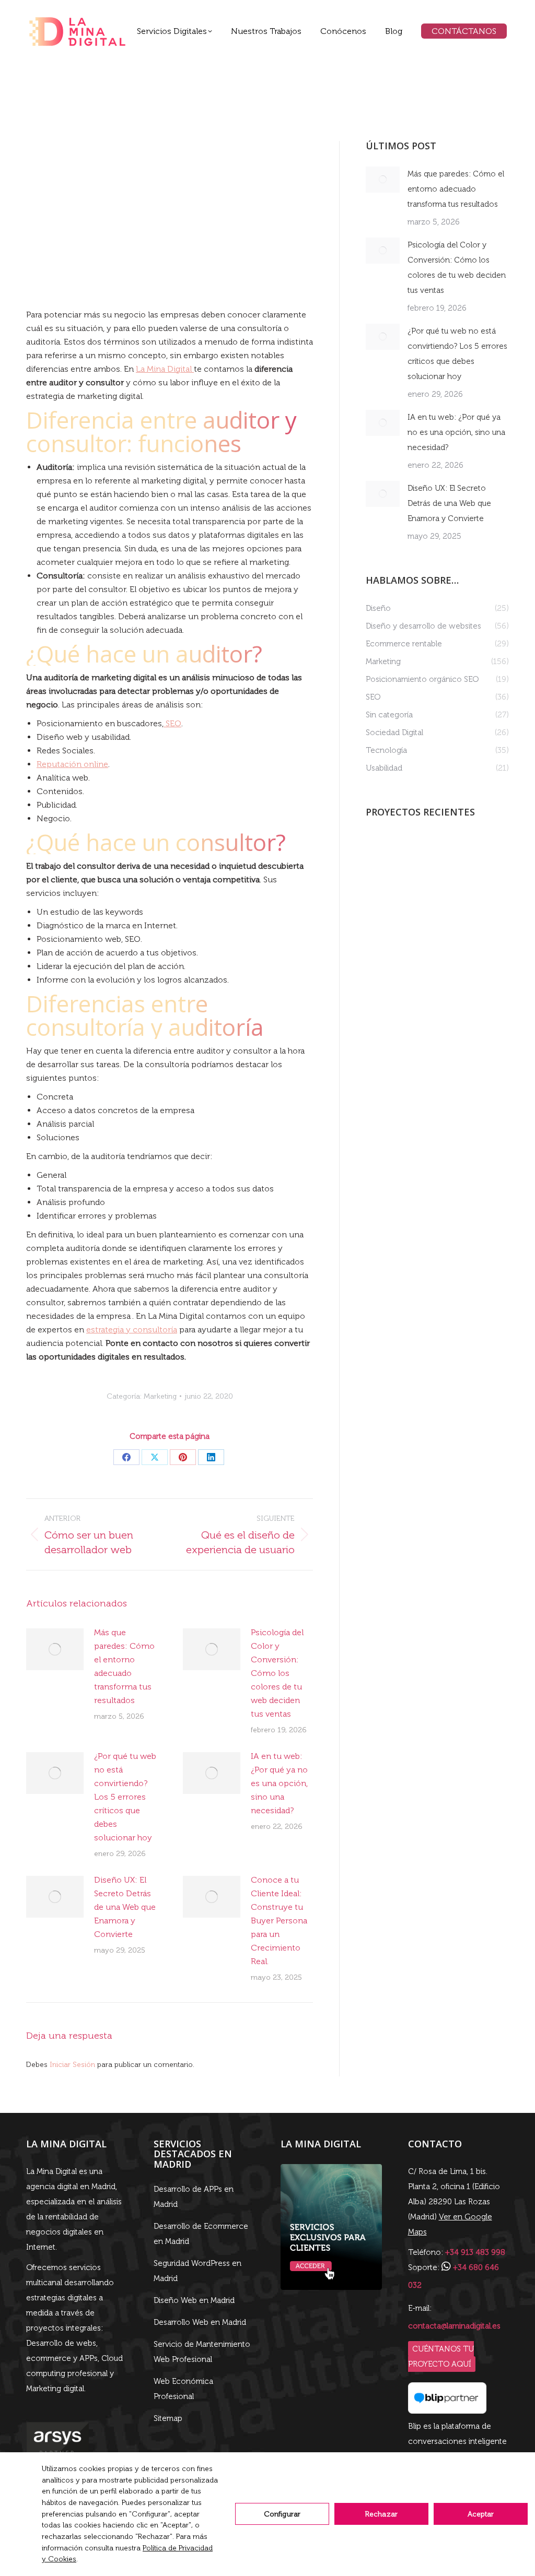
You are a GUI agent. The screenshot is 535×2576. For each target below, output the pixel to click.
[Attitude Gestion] (386, 855)
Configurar (282, 2514)
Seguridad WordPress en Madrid (197, 2271)
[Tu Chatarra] (426, 895)
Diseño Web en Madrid (194, 2300)
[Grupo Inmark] (466, 855)
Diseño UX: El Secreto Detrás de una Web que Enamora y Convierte (125, 1907)
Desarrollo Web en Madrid (200, 2322)
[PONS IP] (426, 855)
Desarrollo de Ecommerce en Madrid (201, 2234)
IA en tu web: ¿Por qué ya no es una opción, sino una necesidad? (279, 1783)
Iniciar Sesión (73, 2065)
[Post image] (55, 1649)
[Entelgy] (386, 895)
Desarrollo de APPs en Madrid (194, 2197)
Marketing (160, 1396)
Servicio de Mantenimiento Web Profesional (202, 2352)
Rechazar (381, 2514)
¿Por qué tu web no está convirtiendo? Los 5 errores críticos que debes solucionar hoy (125, 1797)
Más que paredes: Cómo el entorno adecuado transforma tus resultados (124, 1666)
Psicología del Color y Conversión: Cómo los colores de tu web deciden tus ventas (277, 1673)
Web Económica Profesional (183, 2389)
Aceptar (481, 2514)
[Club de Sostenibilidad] (466, 895)
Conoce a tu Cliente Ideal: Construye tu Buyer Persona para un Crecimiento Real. (279, 1921)
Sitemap (168, 2418)
